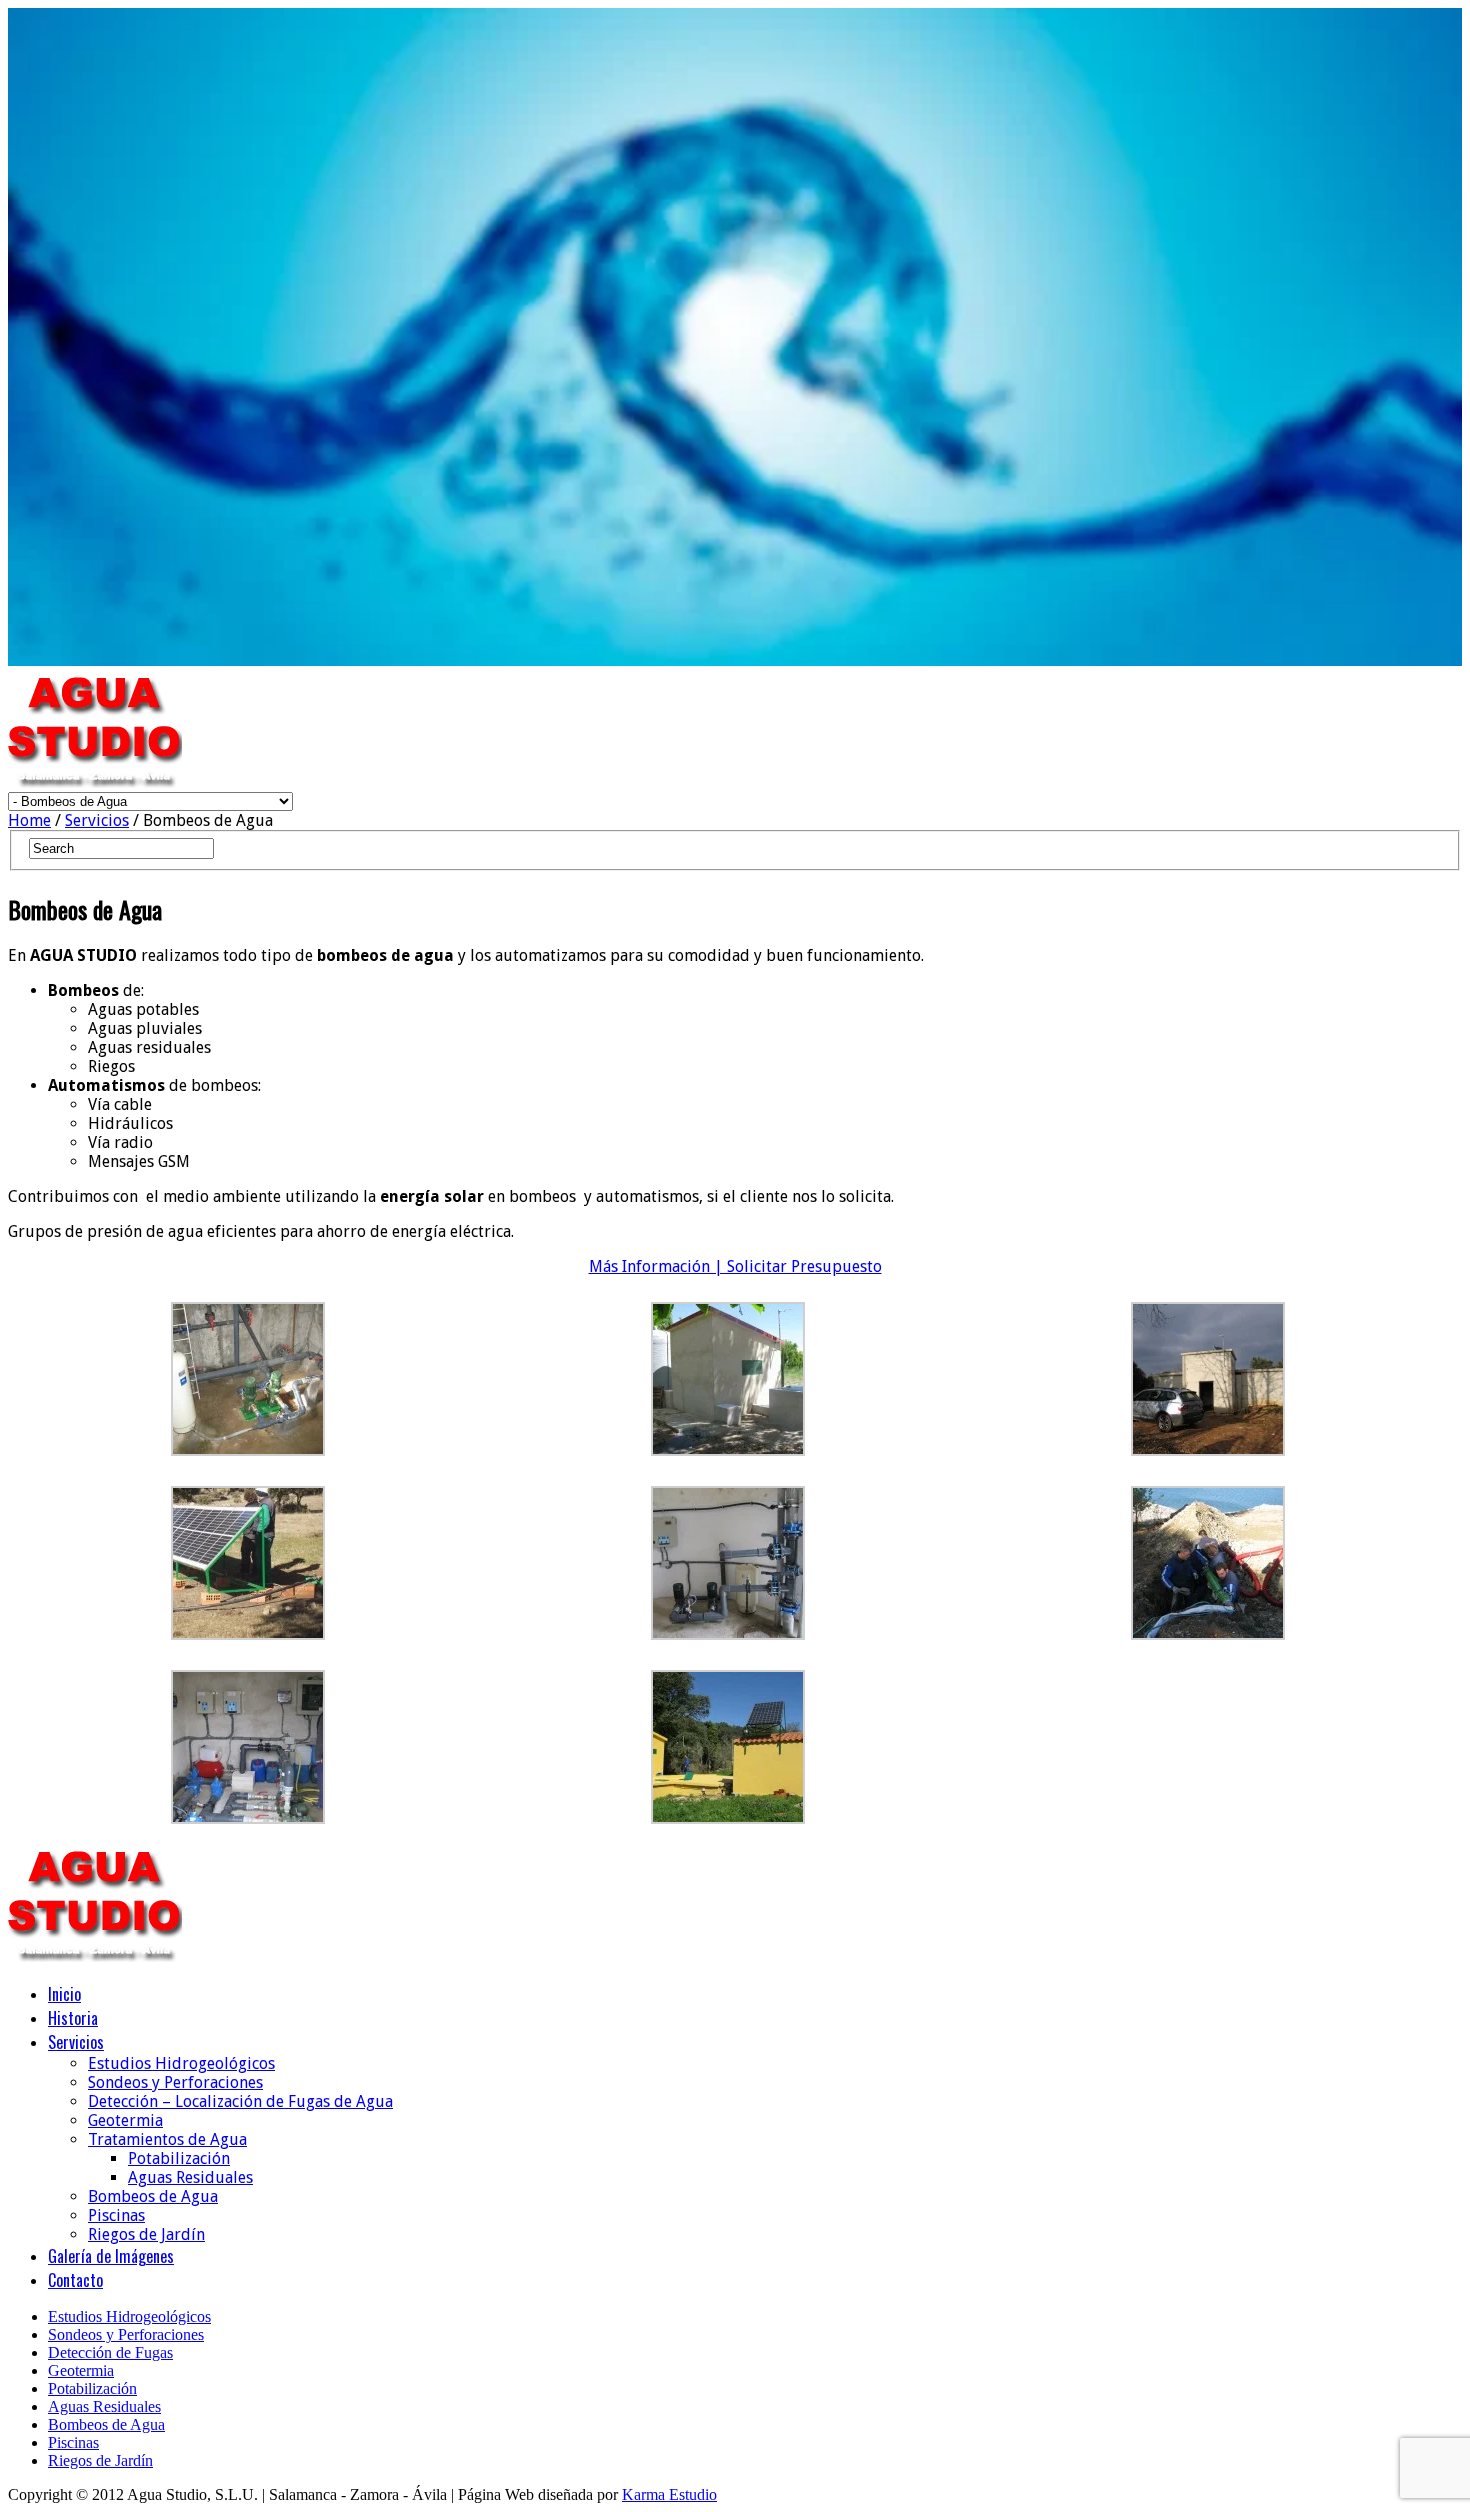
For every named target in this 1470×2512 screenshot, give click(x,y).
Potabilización (179, 2158)
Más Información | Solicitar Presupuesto (735, 1266)
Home (29, 820)
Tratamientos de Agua (167, 2139)
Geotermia (125, 2120)
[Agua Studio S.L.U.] (95, 782)
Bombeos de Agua (153, 2196)
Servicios (97, 820)
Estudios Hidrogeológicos (181, 2063)
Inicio (64, 1994)
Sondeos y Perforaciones (175, 2082)
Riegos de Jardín (146, 2234)
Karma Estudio (669, 2494)
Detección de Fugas (110, 2352)
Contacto (75, 2280)
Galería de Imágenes (111, 2256)
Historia (73, 2018)
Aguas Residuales (190, 2177)
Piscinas (116, 2215)
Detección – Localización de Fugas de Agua (240, 2101)
